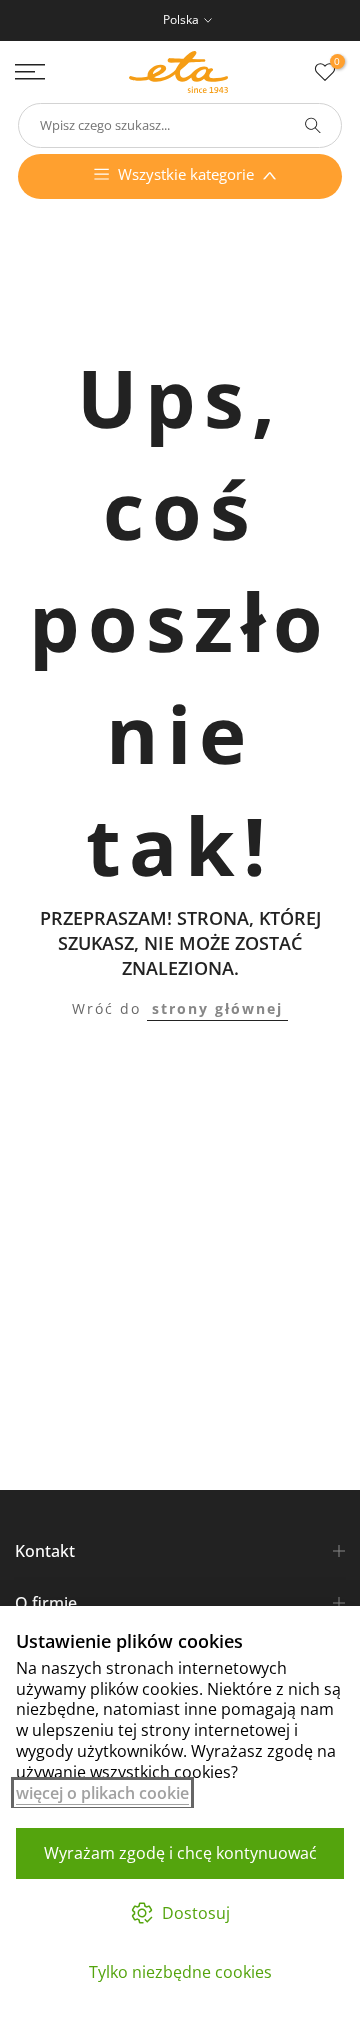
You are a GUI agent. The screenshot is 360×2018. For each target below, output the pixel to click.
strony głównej (217, 1008)
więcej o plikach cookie (102, 1793)
